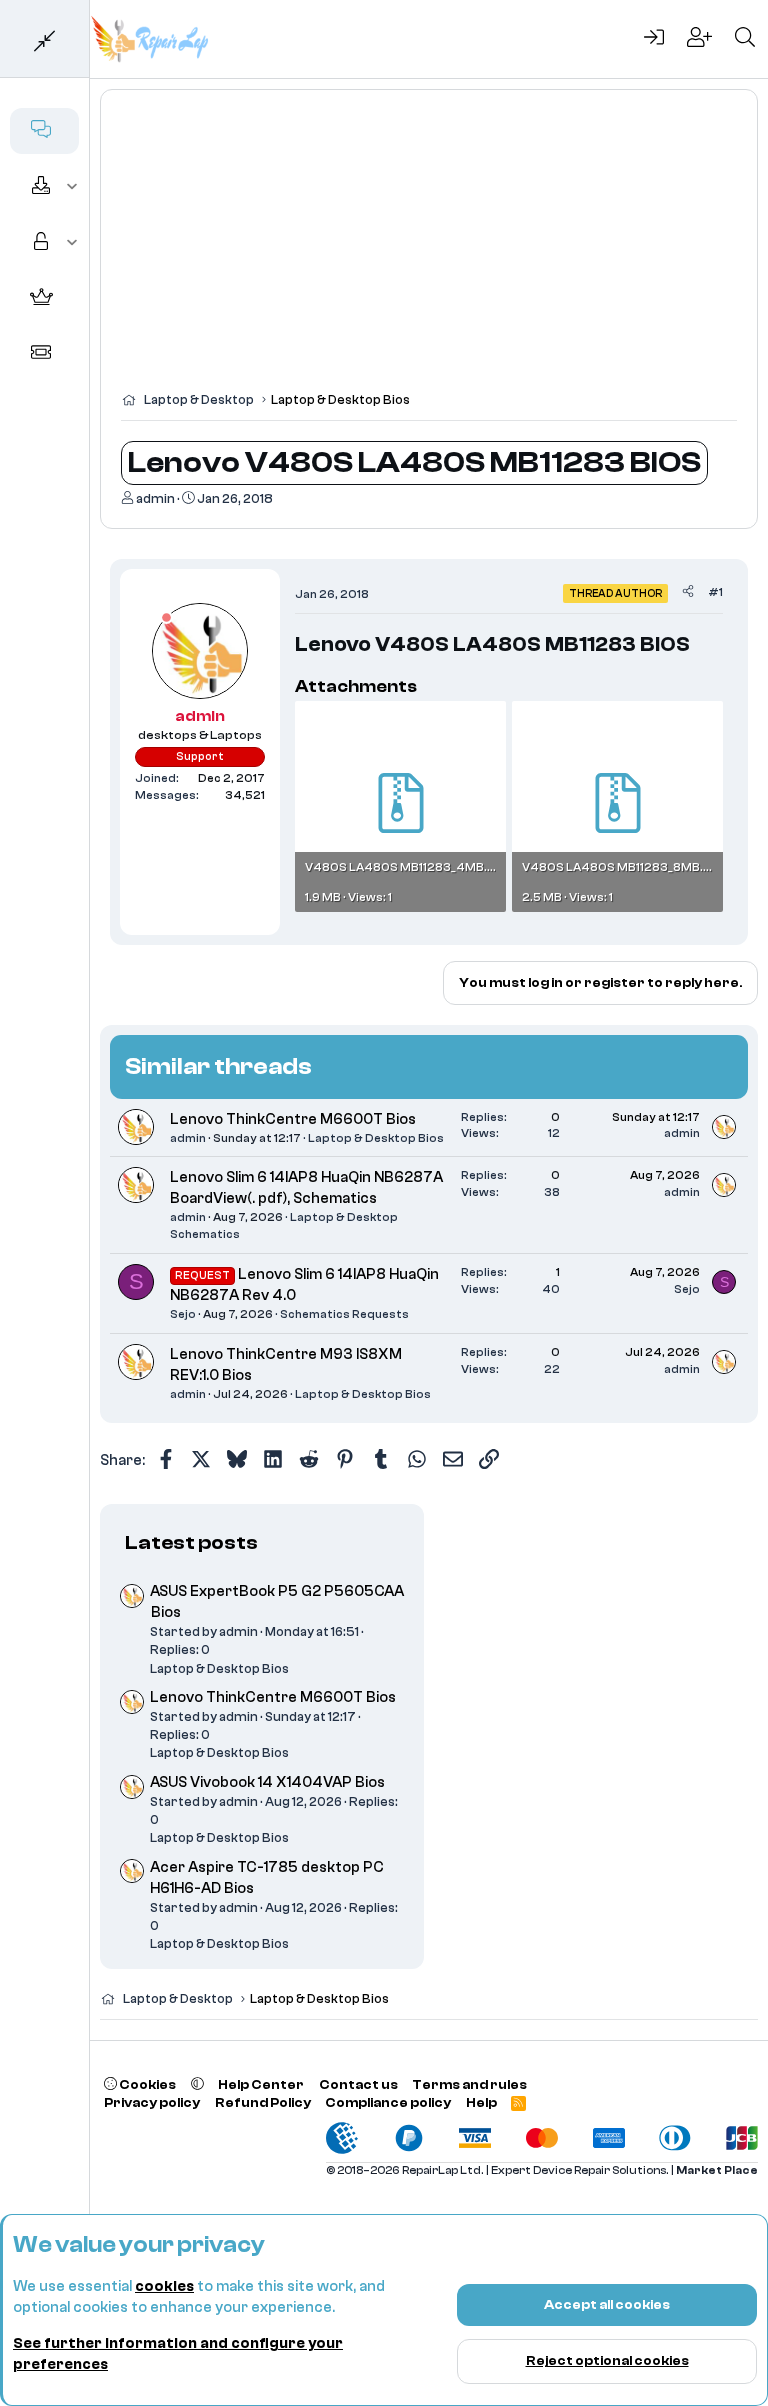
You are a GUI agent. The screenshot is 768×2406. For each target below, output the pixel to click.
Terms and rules (469, 2084)
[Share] (688, 592)
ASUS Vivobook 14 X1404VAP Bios (267, 1782)
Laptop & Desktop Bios (376, 1138)
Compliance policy (388, 2102)
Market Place (717, 2170)
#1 (715, 592)
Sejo (183, 1314)
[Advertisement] (429, 250)
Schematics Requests (344, 1314)
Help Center (261, 2084)
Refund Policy (263, 2102)
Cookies (146, 2084)
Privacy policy (152, 2102)
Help (481, 2102)
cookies (164, 2286)
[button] (72, 187)
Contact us (358, 2084)
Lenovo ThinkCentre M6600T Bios (293, 1119)
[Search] (745, 39)
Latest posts (191, 1542)
